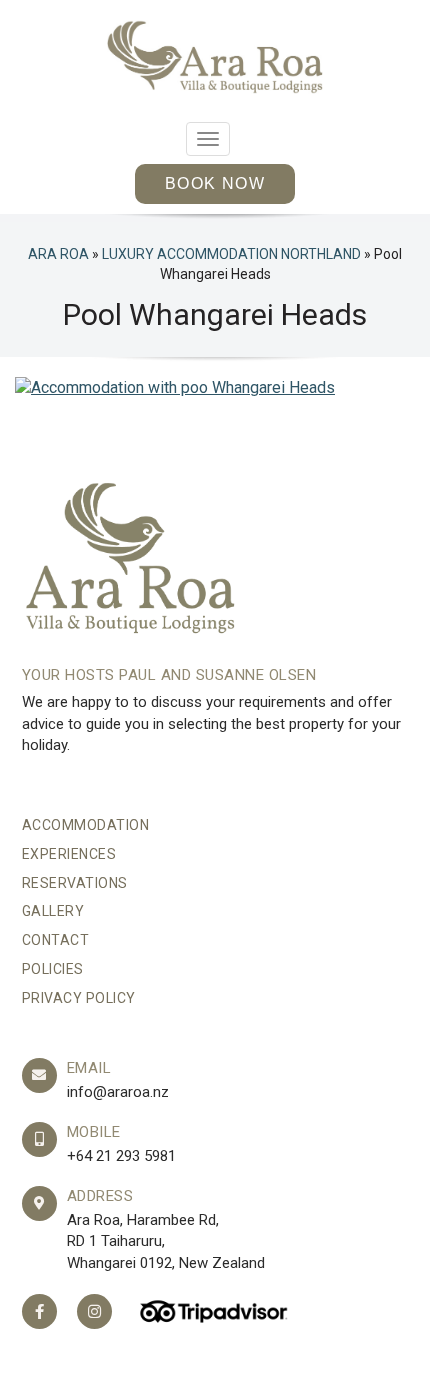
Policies (53, 969)
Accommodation (86, 825)
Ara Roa (58, 254)
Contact (56, 940)
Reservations (75, 883)
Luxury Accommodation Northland (231, 254)
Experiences (69, 854)
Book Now (215, 183)
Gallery (53, 911)
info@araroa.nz (118, 1092)
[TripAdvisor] (214, 1311)
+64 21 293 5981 (121, 1156)
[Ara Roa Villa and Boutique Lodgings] (215, 57)
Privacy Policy (79, 998)
